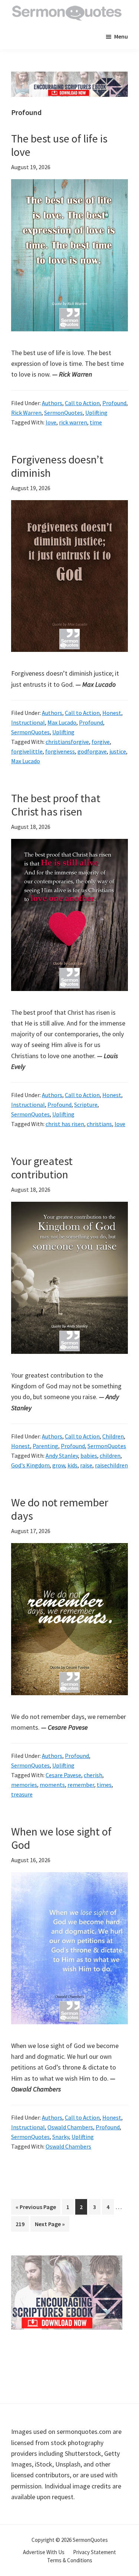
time (96, 422)
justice (118, 751)
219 (21, 2224)
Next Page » (50, 2226)
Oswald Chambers (70, 2127)
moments (52, 1785)
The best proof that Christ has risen (56, 805)
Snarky (61, 2137)
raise (86, 1465)
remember (81, 1785)
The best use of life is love (59, 145)
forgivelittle (27, 751)
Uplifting (96, 413)
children (110, 1456)
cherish (93, 1775)
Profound (114, 403)
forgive (101, 742)
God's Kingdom (30, 1465)
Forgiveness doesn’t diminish (57, 466)
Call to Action (82, 403)
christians (99, 1124)
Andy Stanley (62, 1456)
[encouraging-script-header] (69, 77)
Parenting (45, 1446)
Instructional (28, 722)
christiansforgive (67, 742)
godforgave (92, 751)
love (51, 422)
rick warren (73, 422)
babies (89, 1456)
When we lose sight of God (61, 1838)
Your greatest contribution (42, 1168)
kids (72, 1465)
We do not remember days (60, 1509)
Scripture (86, 1105)
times (104, 1785)
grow (59, 1465)
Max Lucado (62, 722)
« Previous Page (36, 2209)
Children (113, 1436)
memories (24, 1785)
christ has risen (65, 1124)
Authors (52, 403)
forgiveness (60, 751)
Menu (121, 36)
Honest (112, 713)
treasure (22, 1794)
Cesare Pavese (63, 1775)
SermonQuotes (63, 413)
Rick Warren (26, 413)
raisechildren (111, 1465)
